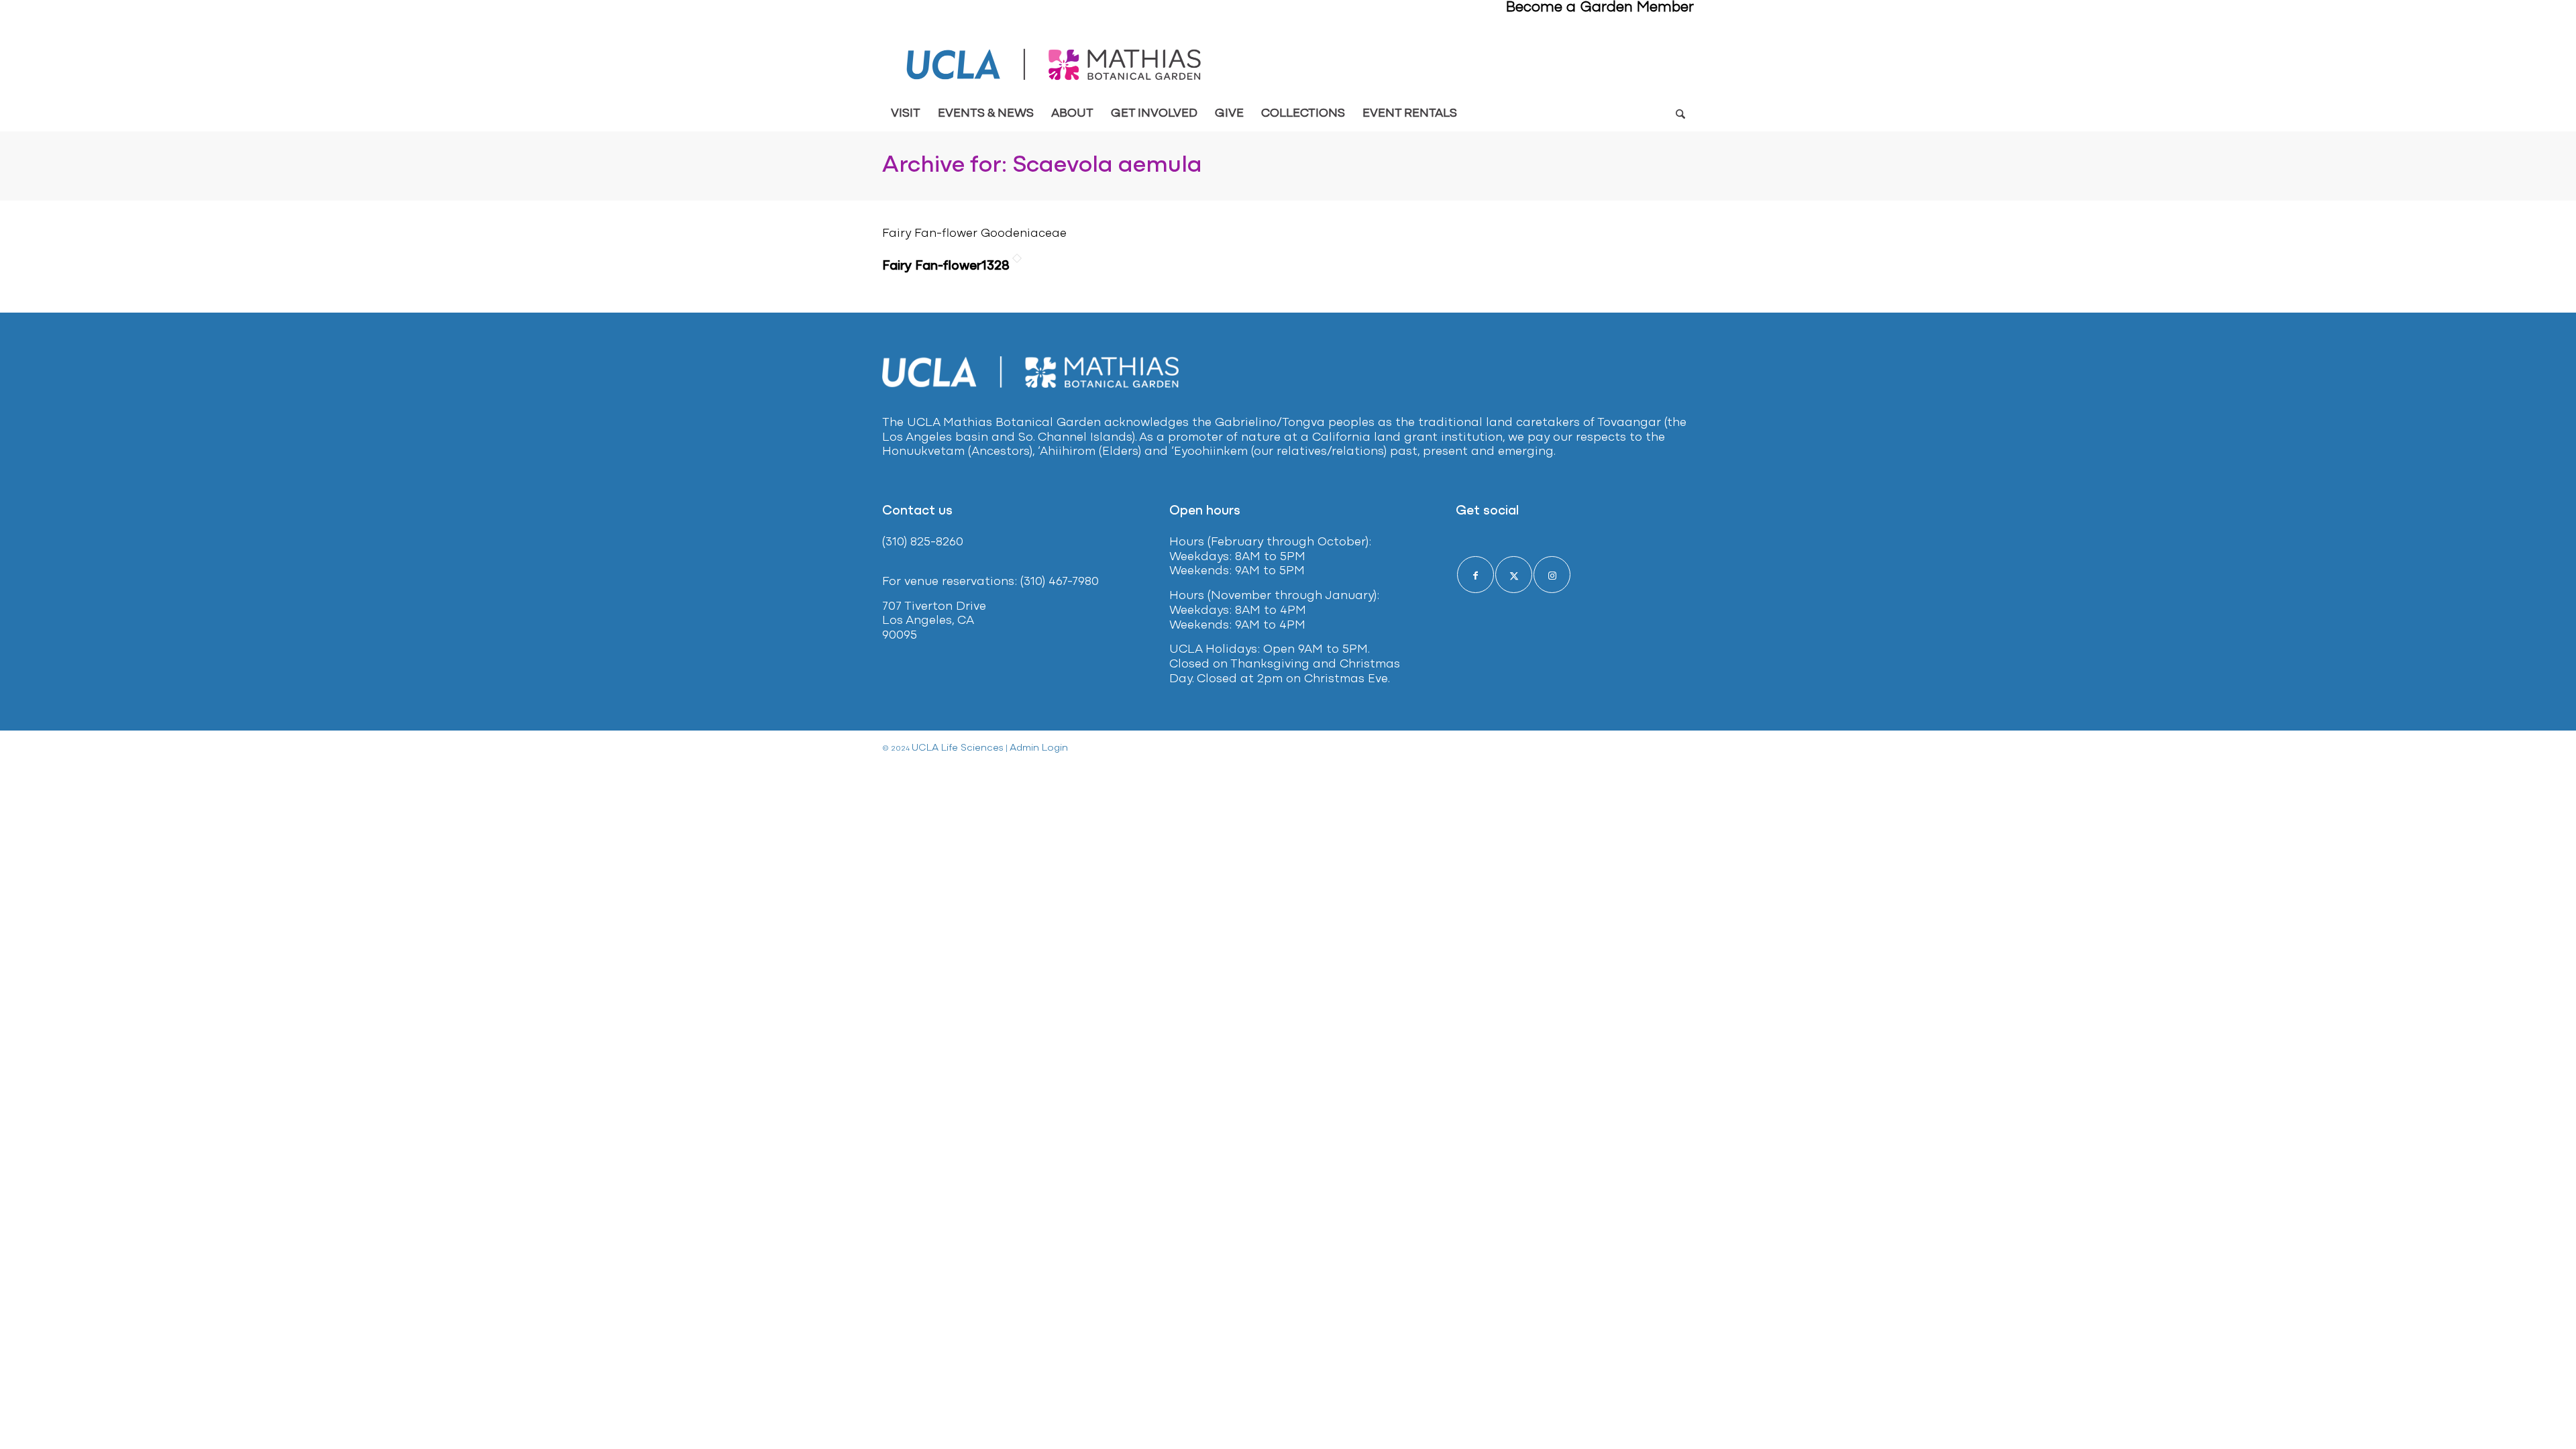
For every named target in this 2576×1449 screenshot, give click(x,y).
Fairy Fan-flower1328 (946, 266)
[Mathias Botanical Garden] (1055, 65)
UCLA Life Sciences (958, 748)
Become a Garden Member (1600, 8)
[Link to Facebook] (1475, 575)
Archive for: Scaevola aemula (1042, 166)
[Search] (1680, 114)
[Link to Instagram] (1552, 575)
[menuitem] (906, 114)
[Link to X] (1514, 575)
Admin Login (1039, 748)
